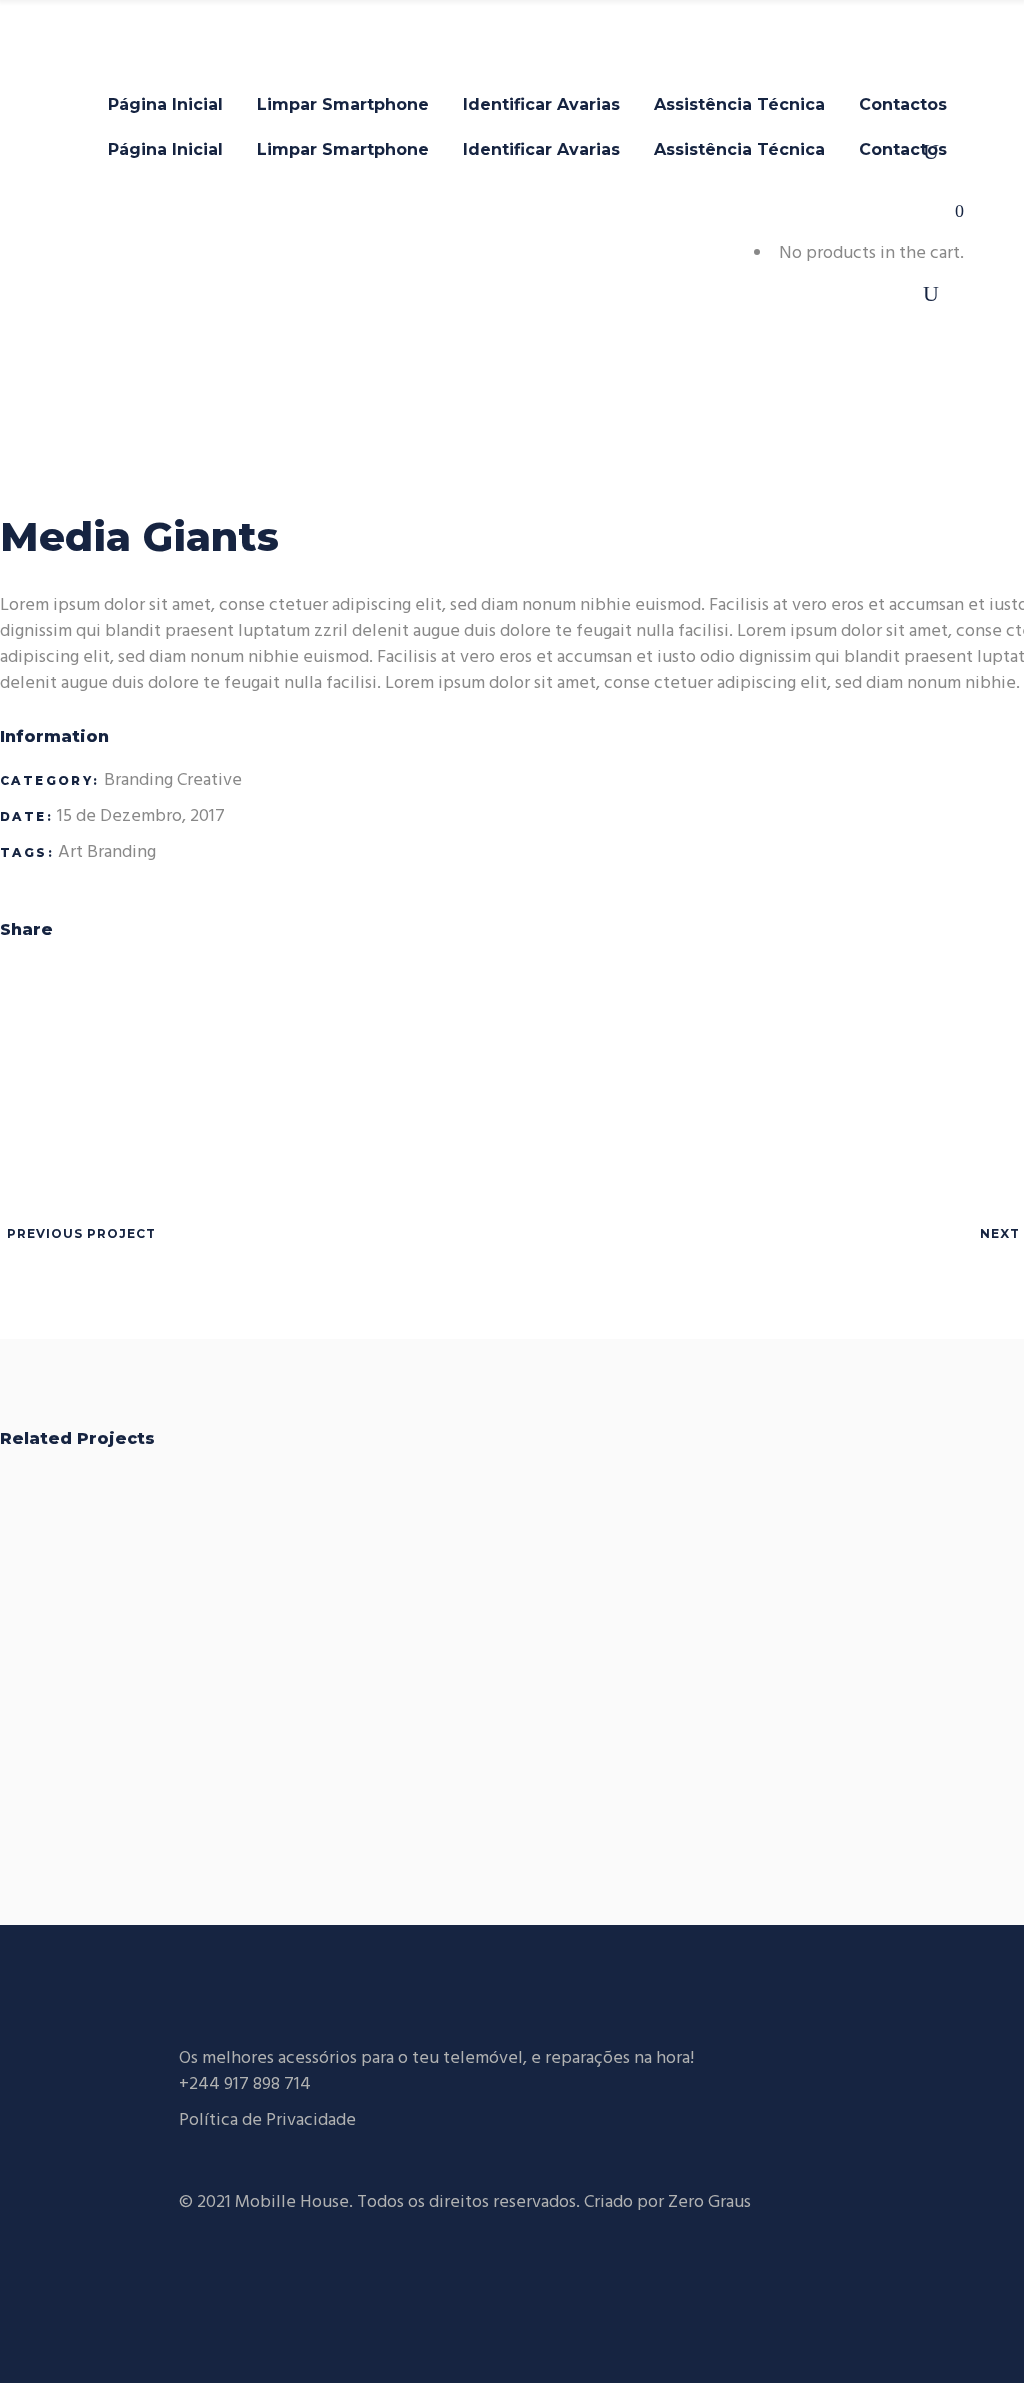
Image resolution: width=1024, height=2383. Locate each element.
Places (550, 1631)
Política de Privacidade (267, 2120)
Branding (138, 780)
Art (70, 852)
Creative (209, 780)
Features (223, 1672)
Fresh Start (173, 1631)
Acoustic (926, 1631)
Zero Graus (709, 2202)
